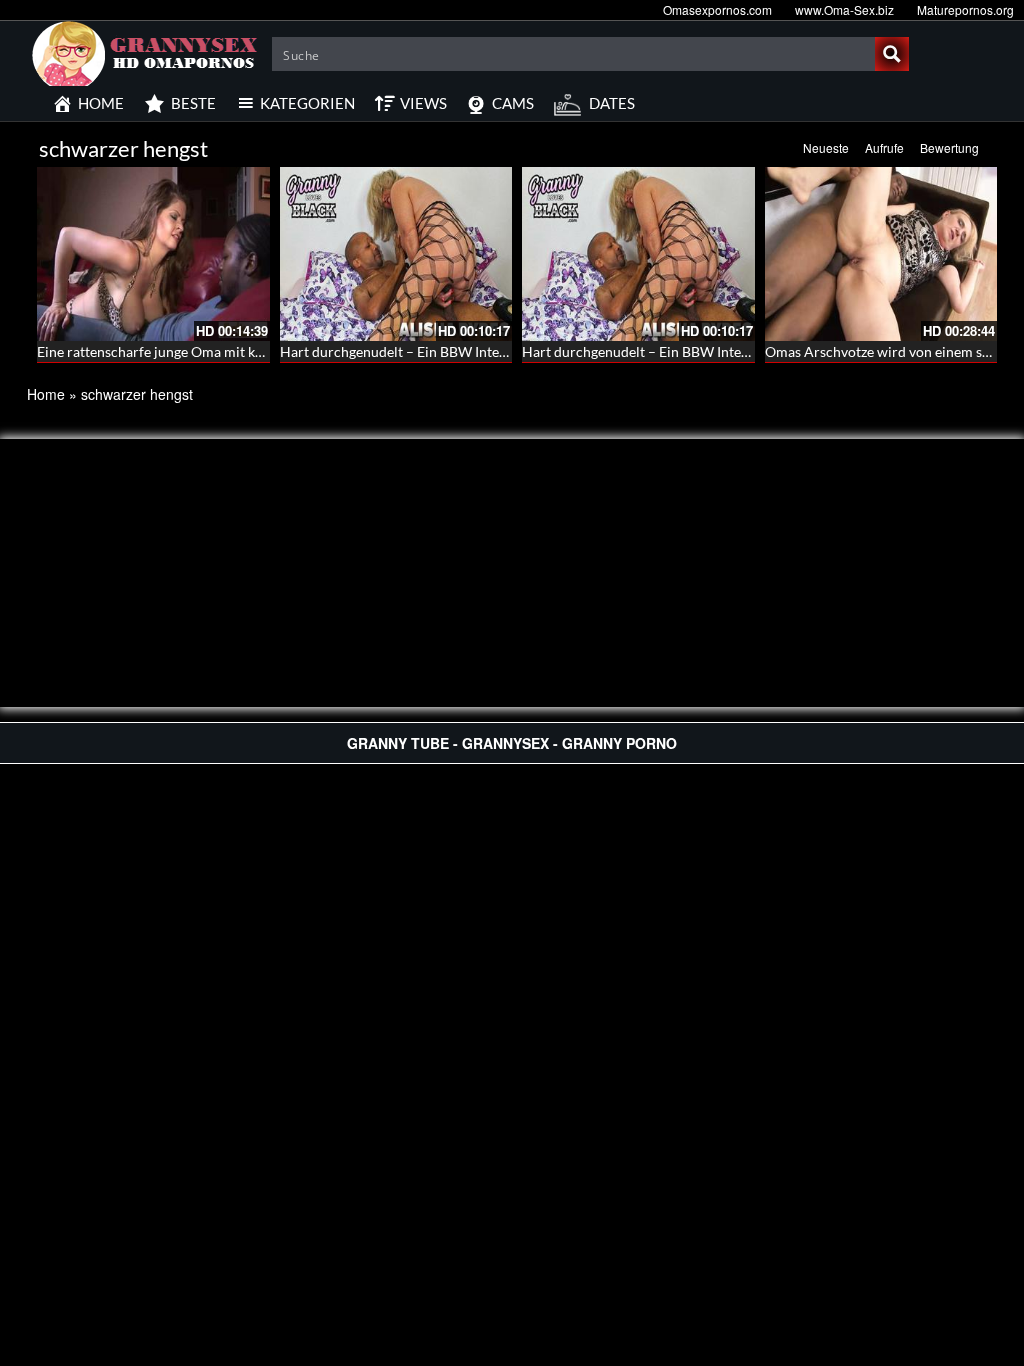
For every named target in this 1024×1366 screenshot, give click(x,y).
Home (46, 394)
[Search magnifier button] (892, 54)
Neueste (826, 147)
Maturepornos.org (965, 9)
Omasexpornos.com (717, 9)
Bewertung (949, 147)
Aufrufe (884, 147)
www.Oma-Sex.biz (844, 9)
